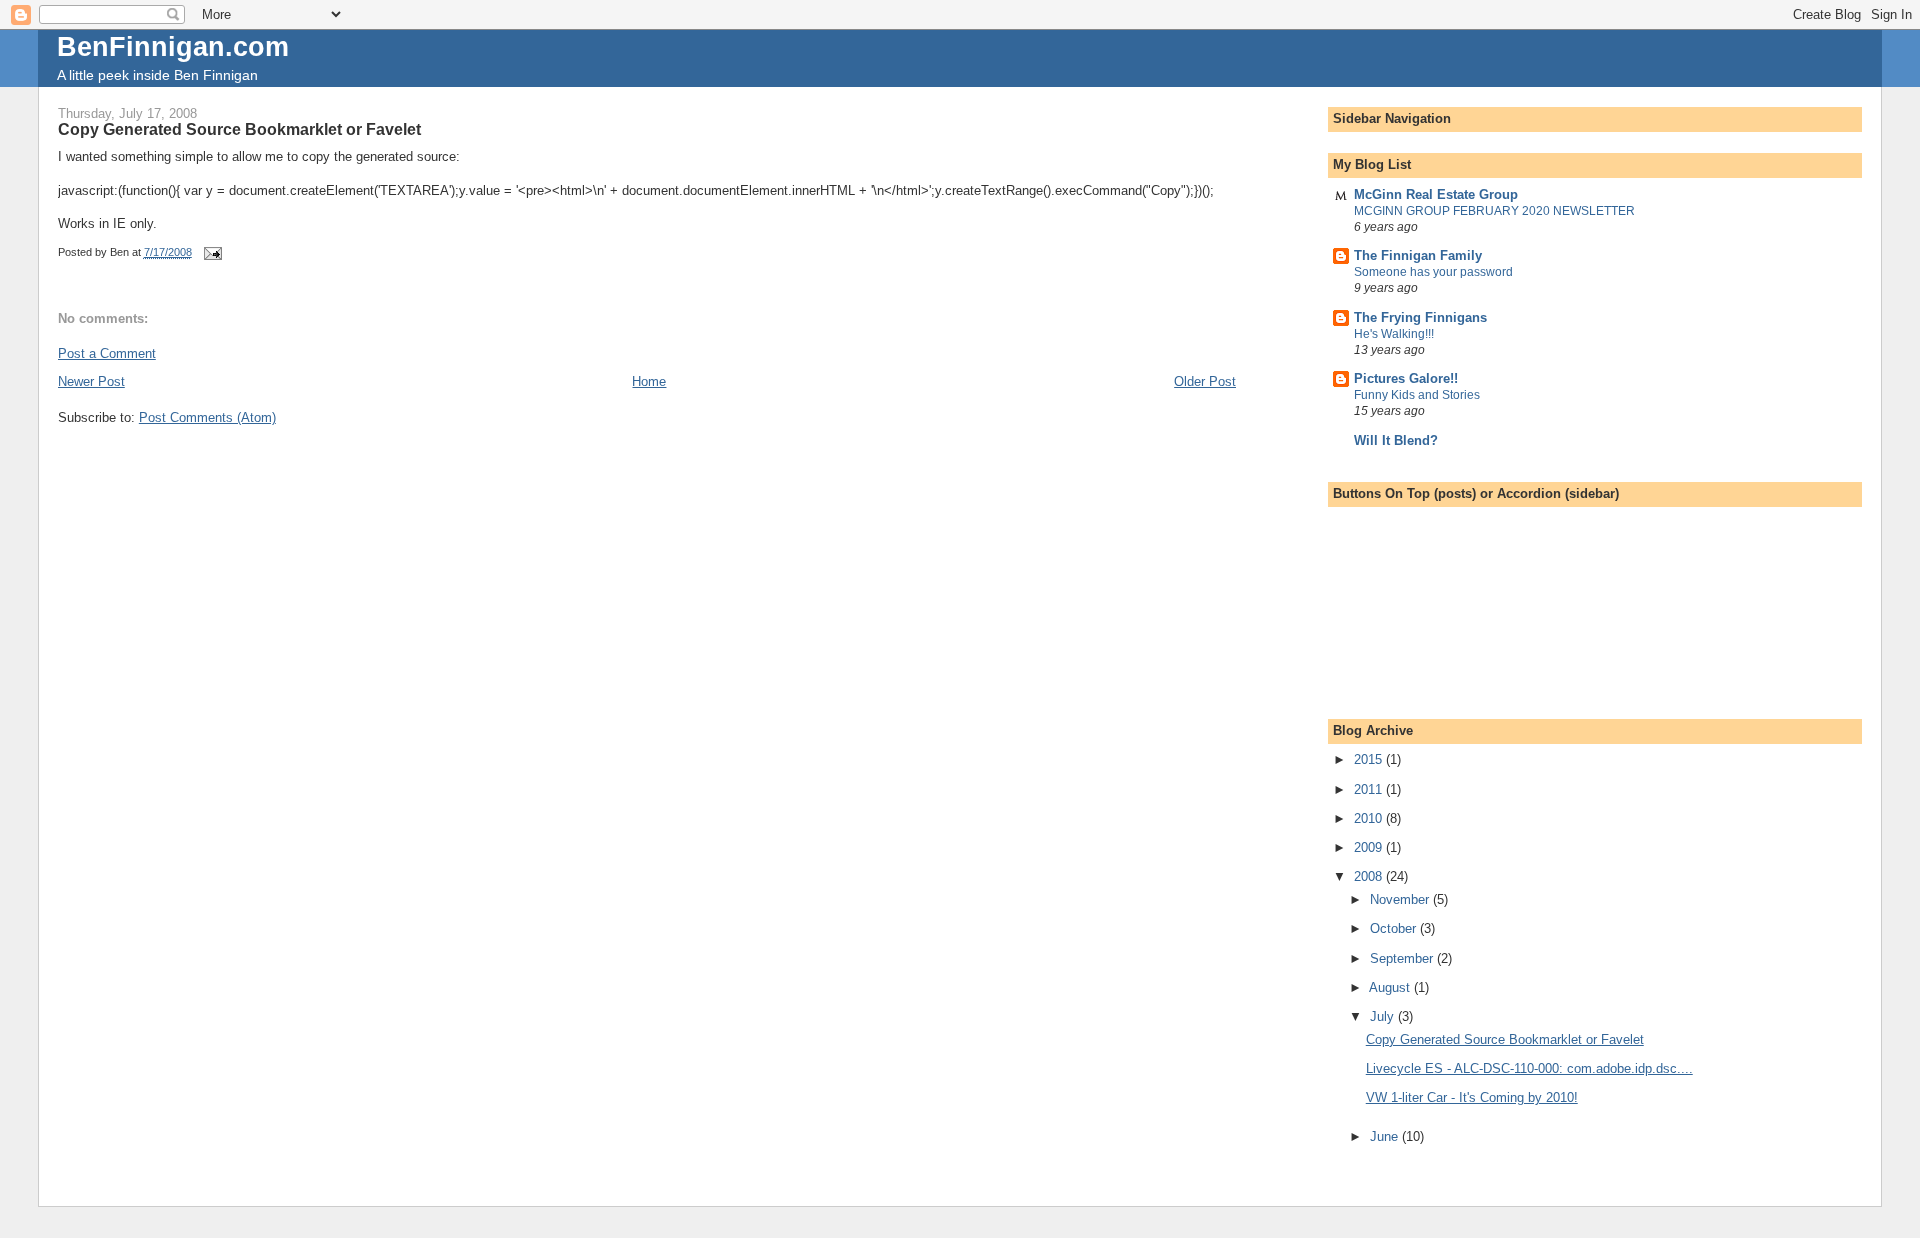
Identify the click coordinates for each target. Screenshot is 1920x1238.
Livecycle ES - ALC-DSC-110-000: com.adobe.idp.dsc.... (1529, 1068)
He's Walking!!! (1394, 334)
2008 (1370, 876)
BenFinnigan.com (173, 46)
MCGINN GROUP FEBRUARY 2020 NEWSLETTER (1494, 211)
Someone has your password (1433, 272)
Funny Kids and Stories (1417, 395)
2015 (1370, 759)
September (1403, 958)
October (1395, 928)
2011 (1370, 789)
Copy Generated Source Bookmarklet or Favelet (1505, 1039)
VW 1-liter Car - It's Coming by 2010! (1472, 1097)
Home (649, 381)
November (1401, 899)
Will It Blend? (1396, 440)
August (1391, 987)
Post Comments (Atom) (207, 417)
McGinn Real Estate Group (1436, 194)
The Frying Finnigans (1420, 317)
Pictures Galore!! (1406, 378)
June (1386, 1136)
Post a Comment (107, 353)
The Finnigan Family (1418, 255)
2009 (1370, 847)
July (1384, 1016)
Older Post (1205, 381)
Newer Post (91, 381)
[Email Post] (212, 252)
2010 (1370, 818)
